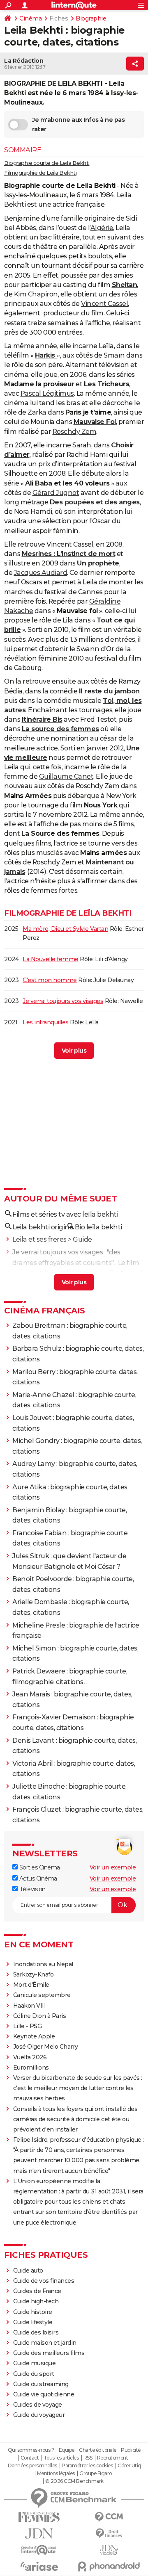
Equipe (67, 2450)
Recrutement (113, 2458)
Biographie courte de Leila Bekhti (47, 163)
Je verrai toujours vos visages (63, 1001)
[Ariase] (39, 2566)
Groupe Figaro (96, 2473)
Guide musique (35, 2363)
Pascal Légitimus (47, 393)
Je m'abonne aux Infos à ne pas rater (78, 124)
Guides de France (37, 2291)
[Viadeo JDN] (109, 2550)
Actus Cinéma (37, 1878)
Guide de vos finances (44, 2281)
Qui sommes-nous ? (31, 2450)
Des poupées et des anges (95, 502)
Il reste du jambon (109, 691)
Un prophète (98, 563)
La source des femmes (60, 729)
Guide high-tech (36, 2301)
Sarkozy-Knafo (34, 1974)
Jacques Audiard (41, 573)
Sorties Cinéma (39, 1867)
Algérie (102, 228)
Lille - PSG (28, 2026)
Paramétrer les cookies (87, 2466)
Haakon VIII (30, 2006)
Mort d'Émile (31, 1985)
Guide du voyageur (39, 2415)
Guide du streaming (41, 2384)
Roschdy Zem (75, 432)
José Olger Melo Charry (46, 2047)
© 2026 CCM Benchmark (74, 2481)
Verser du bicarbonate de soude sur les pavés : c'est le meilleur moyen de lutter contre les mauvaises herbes (78, 2088)
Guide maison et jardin (45, 2343)
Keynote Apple (34, 2036)
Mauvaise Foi (95, 422)
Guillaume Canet (66, 776)
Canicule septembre (42, 1995)
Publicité (131, 2450)
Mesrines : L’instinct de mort (69, 554)
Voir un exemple (113, 1867)
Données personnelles (32, 2466)
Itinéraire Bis (42, 719)
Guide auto (28, 2271)
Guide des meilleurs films (49, 2353)
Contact (30, 2458)
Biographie (91, 18)
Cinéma (30, 18)
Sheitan (125, 285)
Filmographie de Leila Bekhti (40, 173)
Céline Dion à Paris (40, 2016)
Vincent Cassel (104, 304)
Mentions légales (56, 2473)
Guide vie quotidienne (44, 2394)
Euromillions (31, 2068)
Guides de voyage (38, 2405)
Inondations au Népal (43, 1964)
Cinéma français (45, 1311)
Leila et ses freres (39, 1239)
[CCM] (109, 2517)
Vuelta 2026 (30, 2057)
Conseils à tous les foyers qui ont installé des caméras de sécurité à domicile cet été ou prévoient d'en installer (75, 2119)
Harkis (46, 355)
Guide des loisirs (36, 2332)
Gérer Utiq (129, 2466)
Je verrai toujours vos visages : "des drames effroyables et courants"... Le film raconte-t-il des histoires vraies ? (76, 1263)
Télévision (32, 1889)
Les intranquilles (46, 1022)
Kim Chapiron (36, 294)
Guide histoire (33, 2312)
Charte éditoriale (98, 2450)
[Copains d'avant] (39, 2550)
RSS (88, 2458)
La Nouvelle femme (51, 959)
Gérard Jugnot (56, 493)
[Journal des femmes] (39, 2517)
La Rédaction (24, 61)
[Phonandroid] (109, 2566)
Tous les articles (61, 2458)
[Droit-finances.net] (109, 2534)
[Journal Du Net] (39, 2534)
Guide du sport (34, 2374)
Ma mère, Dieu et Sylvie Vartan (65, 929)
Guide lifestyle (33, 2322)
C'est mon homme (50, 980)
